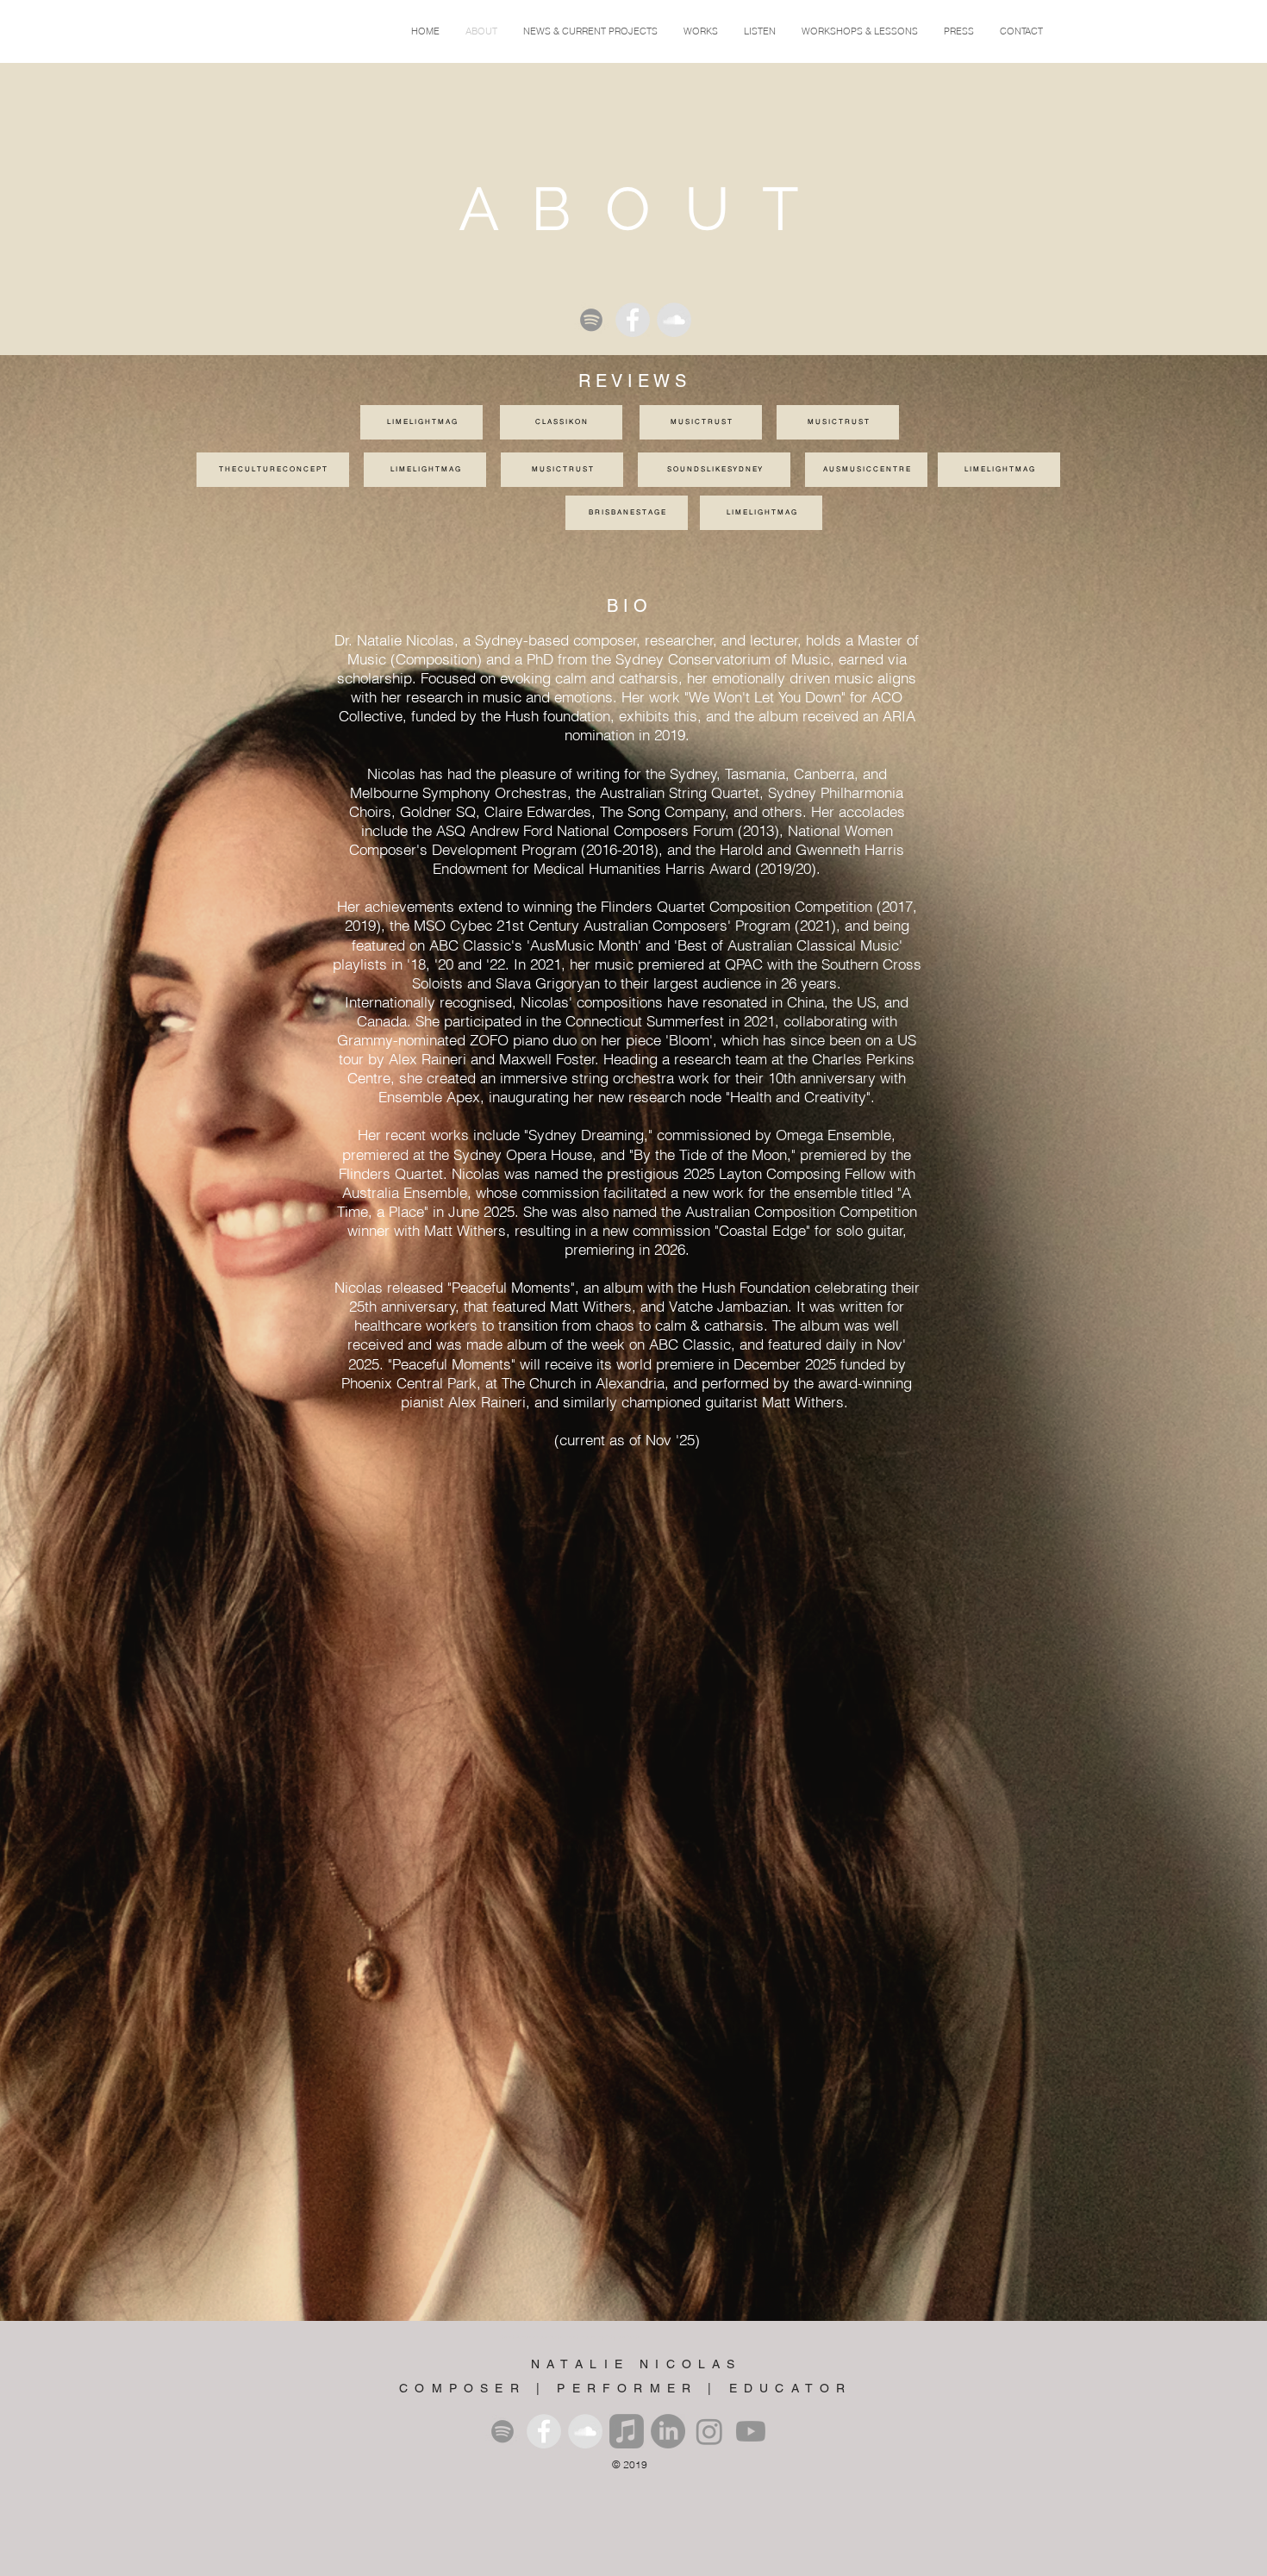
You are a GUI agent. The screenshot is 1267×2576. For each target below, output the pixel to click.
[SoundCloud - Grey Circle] (674, 320)
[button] (701, 31)
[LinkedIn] (668, 2431)
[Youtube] (751, 2431)
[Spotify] (591, 320)
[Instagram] (709, 2431)
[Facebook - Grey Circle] (633, 320)
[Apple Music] (627, 2431)
